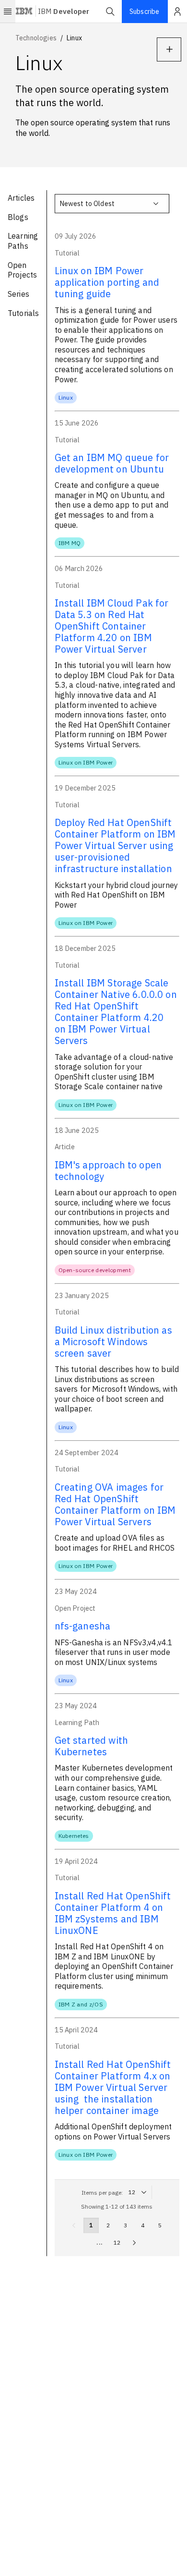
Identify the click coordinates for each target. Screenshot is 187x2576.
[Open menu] (8, 12)
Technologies (36, 38)
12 (117, 2242)
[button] (110, 12)
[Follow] (169, 49)
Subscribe (144, 12)
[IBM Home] (24, 12)
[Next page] (134, 2243)
